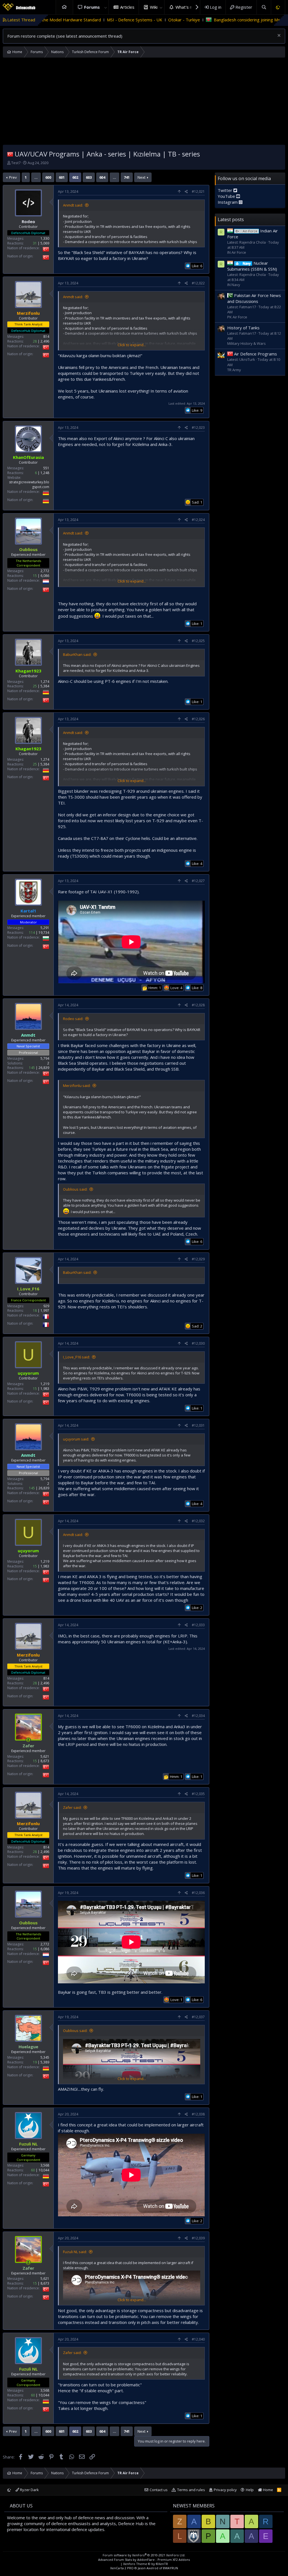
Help (250, 2490)
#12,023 (198, 428)
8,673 (45, 1761)
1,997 (45, 1310)
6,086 (45, 576)
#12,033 (198, 1625)
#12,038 (198, 2114)
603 (89, 177)
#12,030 (198, 1343)
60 (33, 2170)
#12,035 (198, 1794)
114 (32, 933)
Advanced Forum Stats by (144, 2560)
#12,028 (198, 1005)
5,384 (45, 686)
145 (32, 1068)
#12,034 (198, 1716)
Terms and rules (191, 2490)
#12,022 (198, 283)
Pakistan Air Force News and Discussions (254, 298)
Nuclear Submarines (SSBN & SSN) (252, 266)
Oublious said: (75, 1189)
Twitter (226, 190)
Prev (13, 177)
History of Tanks (243, 328)
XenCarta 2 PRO (122, 2568)
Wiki (154, 7)
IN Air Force (237, 252)
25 (35, 686)
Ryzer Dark (29, 2490)
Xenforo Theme (146, 2564)
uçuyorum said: (76, 1439)
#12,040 (198, 2339)
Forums (92, 7)
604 (102, 177)
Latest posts (231, 219)
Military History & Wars (247, 343)
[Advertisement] (144, 103)
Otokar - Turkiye (74, 20)
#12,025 (198, 641)
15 (35, 576)
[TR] (10, 154)
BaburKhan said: (77, 654)
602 (75, 177)
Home (64, 7)
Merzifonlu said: (77, 1086)
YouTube (227, 196)
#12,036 (198, 1893)
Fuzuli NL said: (75, 2252)
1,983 (45, 1389)
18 (35, 1310)
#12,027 (198, 881)
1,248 (45, 473)
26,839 (44, 1068)
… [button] (36, 177)
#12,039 (198, 2238)
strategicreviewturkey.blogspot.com (29, 484)
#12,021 (198, 192)
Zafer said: (72, 1807)
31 (35, 243)
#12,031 (198, 1425)
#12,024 (198, 520)
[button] (105, 7)
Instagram (228, 202)
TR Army (234, 370)
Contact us (159, 2490)
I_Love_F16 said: (76, 1357)
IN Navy (234, 285)
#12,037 (198, 2017)
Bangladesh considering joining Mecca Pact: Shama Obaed (160, 20)
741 (127, 177)
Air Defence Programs (256, 354)
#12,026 (198, 719)
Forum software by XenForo (144, 2555)
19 (35, 2062)
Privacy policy (225, 2490)
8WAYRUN (171, 2568)
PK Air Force (237, 317)
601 (62, 177)
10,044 (44, 2170)
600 (48, 177)
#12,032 (198, 1521)
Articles (127, 7)
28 (35, 341)
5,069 (45, 243)
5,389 (45, 2062)
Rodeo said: (73, 1019)
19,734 (44, 933)
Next (141, 177)
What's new (187, 7)
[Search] (264, 7)
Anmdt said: (73, 205)
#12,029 (198, 1259)
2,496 (45, 341)
